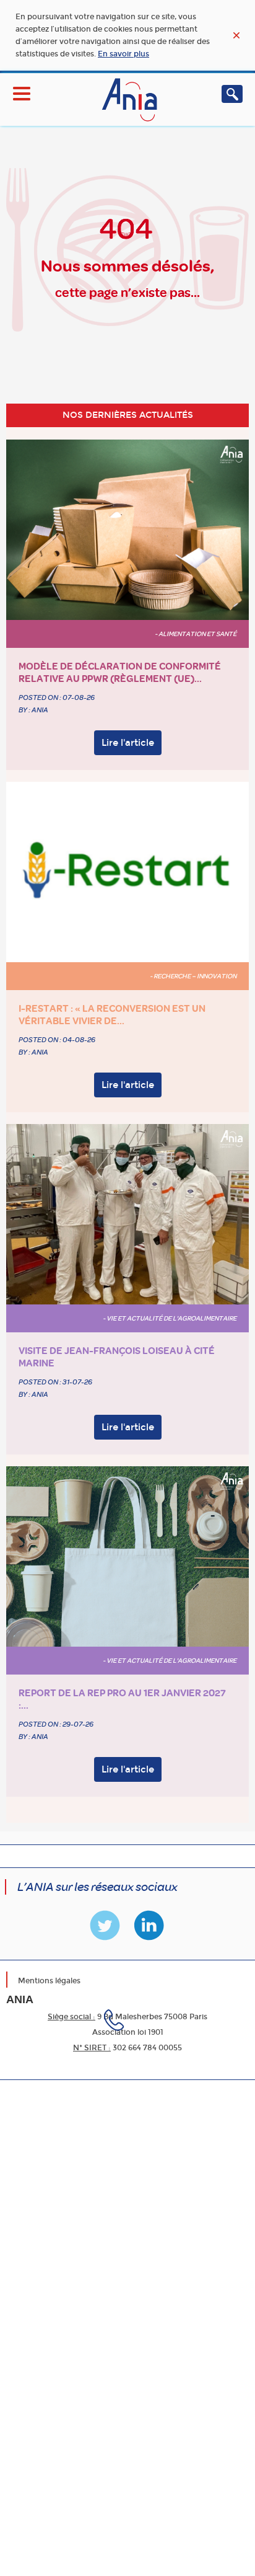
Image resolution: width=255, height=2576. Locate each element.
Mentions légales (49, 1981)
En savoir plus (123, 54)
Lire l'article (128, 743)
